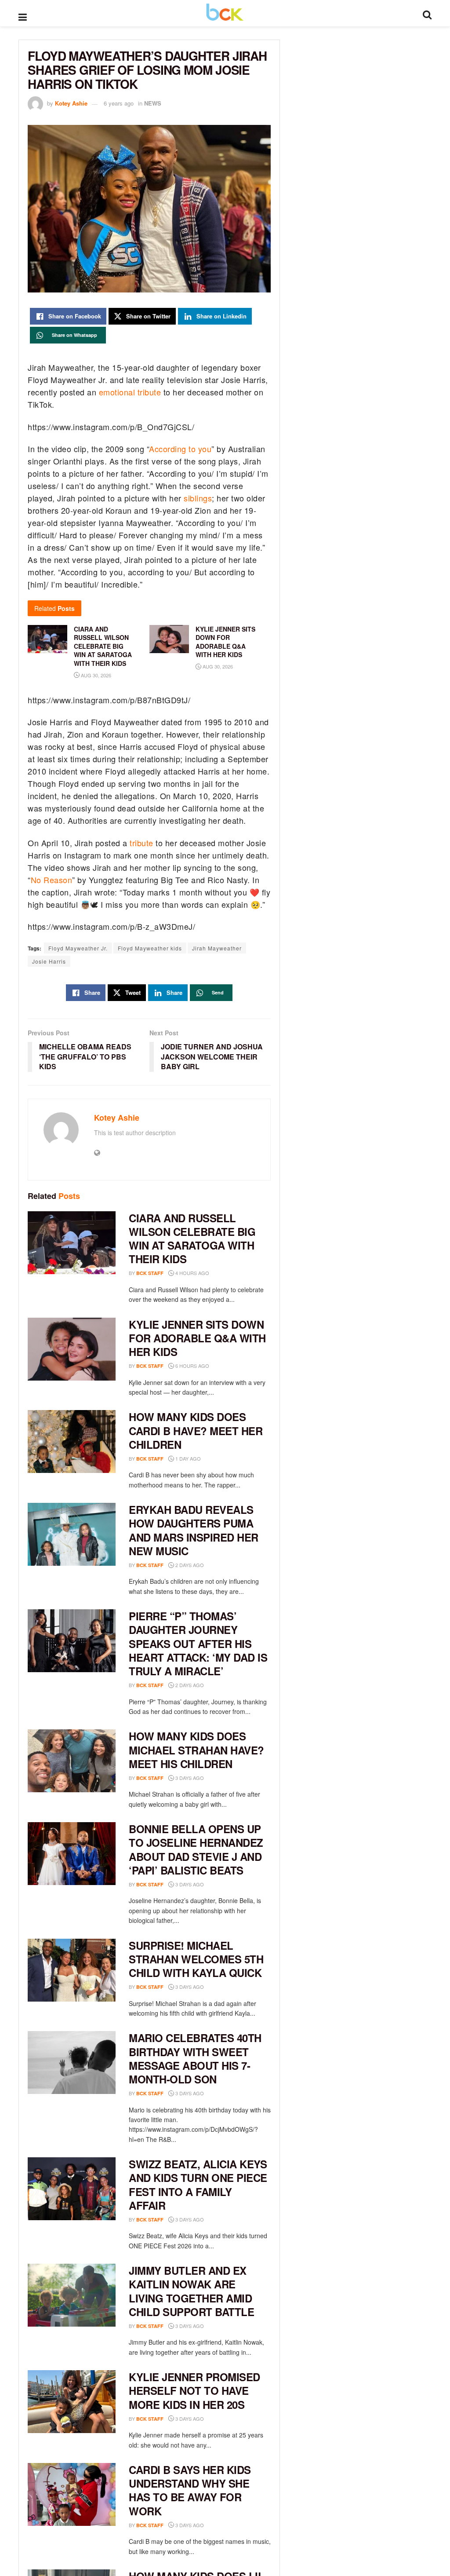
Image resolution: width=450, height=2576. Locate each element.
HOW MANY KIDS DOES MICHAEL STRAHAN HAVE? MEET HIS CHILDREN (196, 1750)
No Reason (52, 880)
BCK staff (150, 1273)
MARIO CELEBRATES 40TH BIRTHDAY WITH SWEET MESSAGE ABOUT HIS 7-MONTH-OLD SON (195, 2058)
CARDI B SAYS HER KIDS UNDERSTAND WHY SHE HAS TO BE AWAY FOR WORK (190, 2490)
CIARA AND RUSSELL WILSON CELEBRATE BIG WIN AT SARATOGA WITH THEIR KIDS (192, 1239)
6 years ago (119, 103)
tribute (142, 843)
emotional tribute (130, 392)
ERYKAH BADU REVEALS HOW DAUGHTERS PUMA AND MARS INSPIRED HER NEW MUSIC (194, 1530)
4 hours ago (192, 1273)
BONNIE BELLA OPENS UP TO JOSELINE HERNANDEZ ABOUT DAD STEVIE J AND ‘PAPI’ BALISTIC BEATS (196, 1849)
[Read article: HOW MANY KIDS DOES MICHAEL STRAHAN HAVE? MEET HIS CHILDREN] (72, 1761)
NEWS (153, 103)
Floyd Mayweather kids (150, 948)
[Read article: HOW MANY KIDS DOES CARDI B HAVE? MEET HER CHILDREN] (72, 1441)
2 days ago (189, 1565)
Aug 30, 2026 (95, 675)
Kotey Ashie (71, 103)
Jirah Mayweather (217, 948)
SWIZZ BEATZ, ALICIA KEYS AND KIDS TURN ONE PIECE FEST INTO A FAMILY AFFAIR (198, 2185)
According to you (180, 449)
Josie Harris (49, 961)
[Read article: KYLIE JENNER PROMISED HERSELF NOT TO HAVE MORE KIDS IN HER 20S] (72, 2402)
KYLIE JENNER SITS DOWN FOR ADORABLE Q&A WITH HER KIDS (197, 1338)
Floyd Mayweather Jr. (78, 948)
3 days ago (189, 1778)
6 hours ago (192, 1366)
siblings (198, 498)
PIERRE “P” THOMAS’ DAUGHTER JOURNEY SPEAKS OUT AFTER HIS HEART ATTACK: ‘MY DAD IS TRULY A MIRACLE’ (198, 1643)
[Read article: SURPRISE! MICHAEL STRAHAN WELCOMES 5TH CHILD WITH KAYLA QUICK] (72, 1970)
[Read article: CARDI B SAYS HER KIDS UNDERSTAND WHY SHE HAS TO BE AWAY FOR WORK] (72, 2494)
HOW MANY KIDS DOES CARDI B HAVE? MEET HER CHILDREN (196, 1430)
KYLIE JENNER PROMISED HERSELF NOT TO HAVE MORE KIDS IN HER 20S (194, 2390)
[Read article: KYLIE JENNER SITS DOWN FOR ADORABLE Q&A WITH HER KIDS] (72, 1349)
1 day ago (187, 1458)
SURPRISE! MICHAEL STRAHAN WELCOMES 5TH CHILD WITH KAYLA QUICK (196, 1959)
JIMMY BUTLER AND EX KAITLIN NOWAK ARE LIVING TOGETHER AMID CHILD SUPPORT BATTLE (191, 2291)
